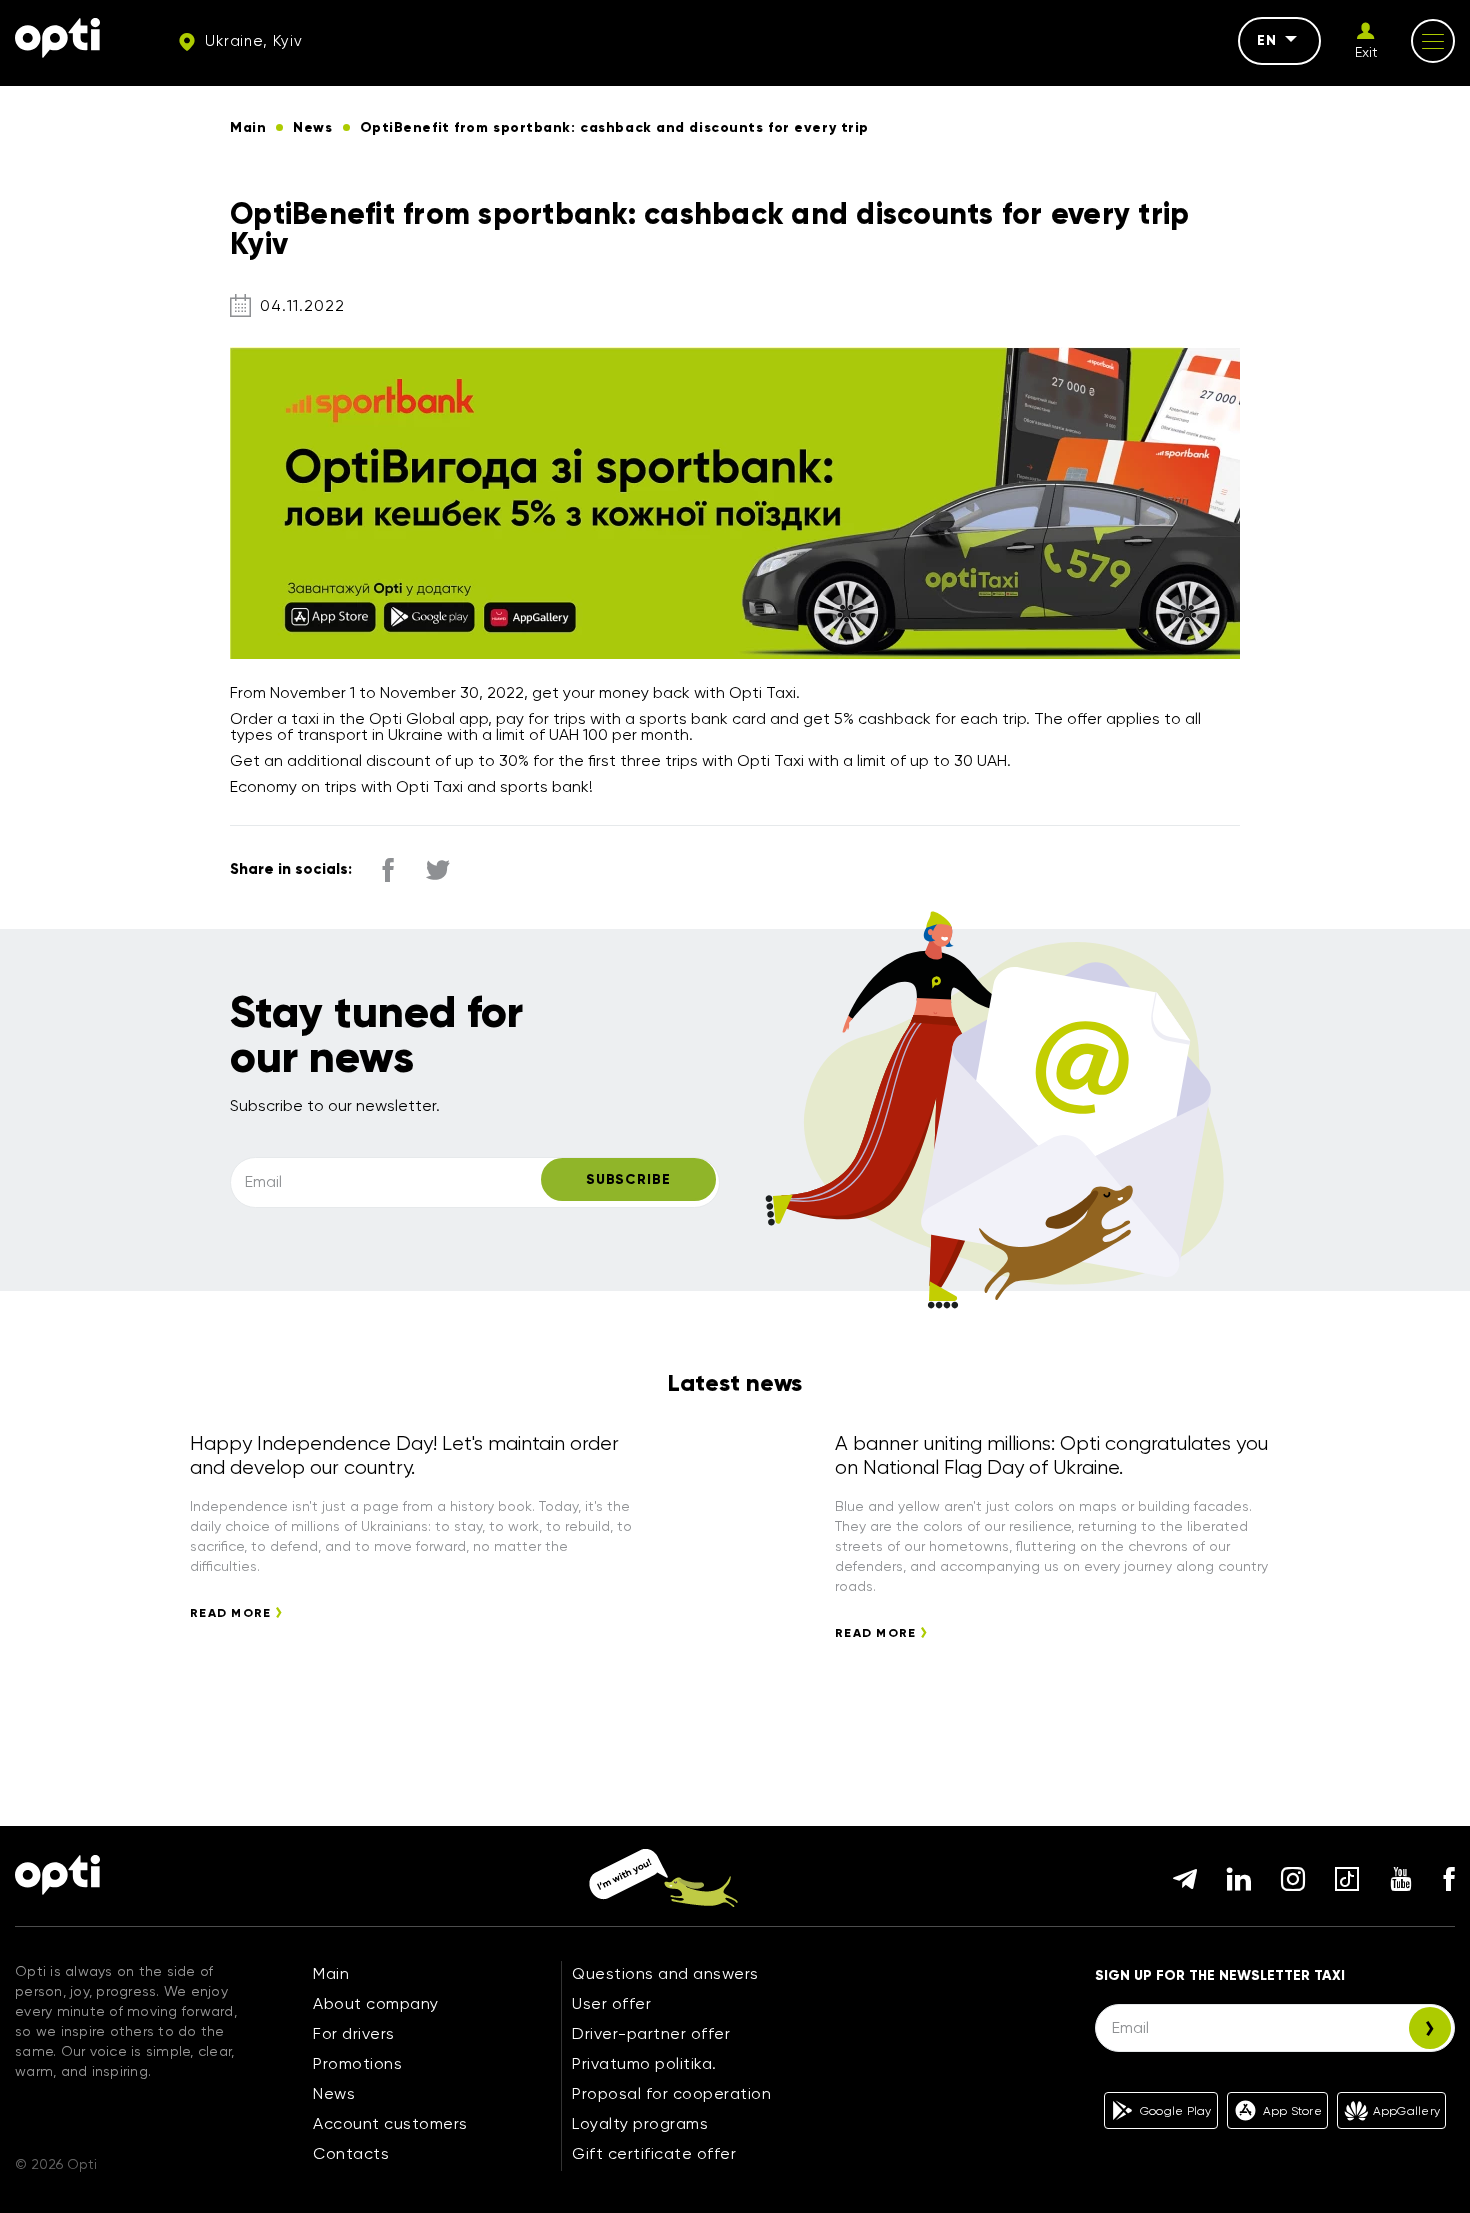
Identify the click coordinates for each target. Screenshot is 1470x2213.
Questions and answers (665, 1973)
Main (331, 1973)
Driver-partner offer (651, 2033)
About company (376, 2003)
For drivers (354, 2033)
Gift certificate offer (654, 2153)
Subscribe (628, 1179)
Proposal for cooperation (671, 2093)
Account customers (390, 2123)
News (334, 2093)
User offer (611, 2003)
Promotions (357, 2063)
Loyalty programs (640, 2123)
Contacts (351, 2153)
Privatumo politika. (644, 2063)
